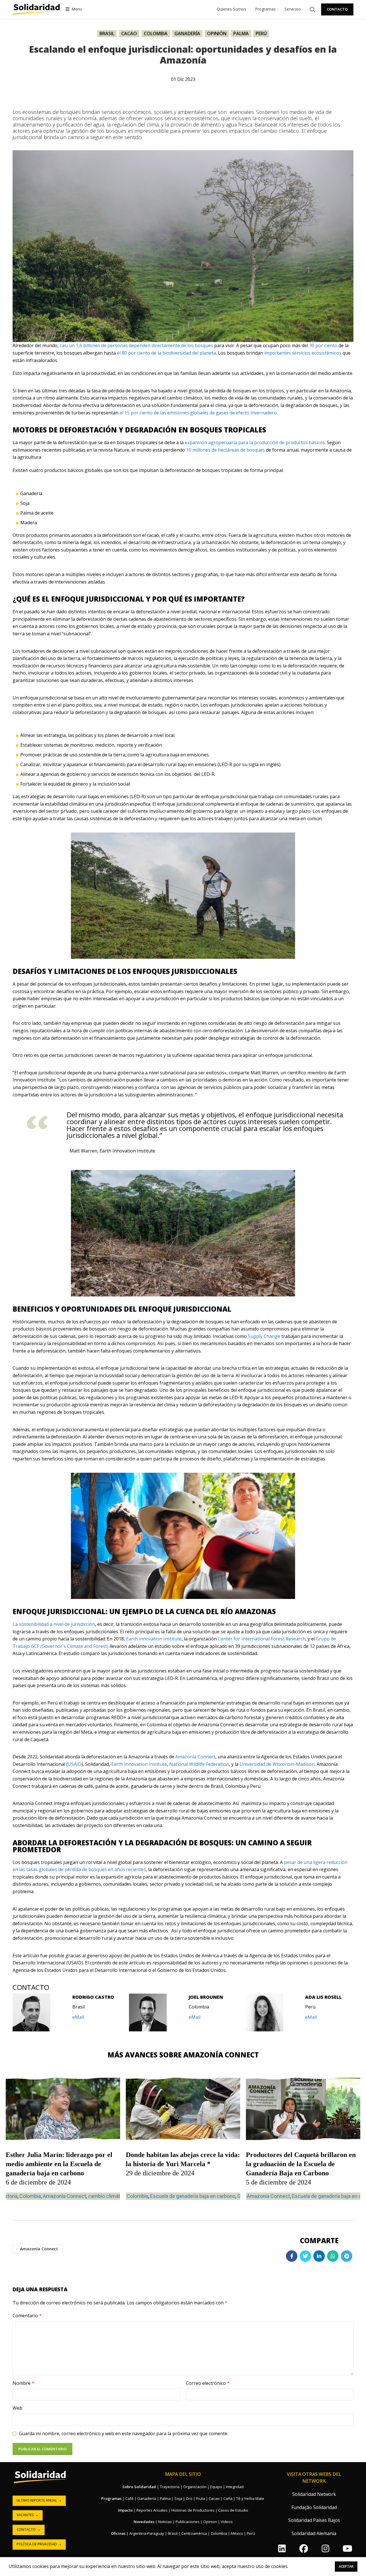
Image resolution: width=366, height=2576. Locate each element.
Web (17, 2408)
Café (129, 2498)
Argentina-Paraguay (147, 2533)
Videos (227, 2522)
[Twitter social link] (305, 2256)
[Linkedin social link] (319, 2256)
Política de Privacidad (37, 2544)
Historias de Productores (193, 2510)
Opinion (210, 2522)
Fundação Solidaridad (314, 2507)
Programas (111, 2498)
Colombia (156, 33)
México (237, 2533)
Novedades (144, 2522)
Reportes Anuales (152, 2510)
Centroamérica (194, 2533)
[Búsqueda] (313, 9)
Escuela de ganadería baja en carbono (193, 2196)
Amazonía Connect (64, 2196)
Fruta (201, 2498)
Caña (228, 2498)
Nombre (23, 2383)
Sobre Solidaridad (139, 2487)
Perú (261, 33)
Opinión (217, 33)
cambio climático (108, 2196)
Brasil (107, 33)
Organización (195, 2487)
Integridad (235, 2487)
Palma (241, 33)
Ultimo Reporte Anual (37, 2500)
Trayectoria (170, 2487)
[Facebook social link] (292, 2256)
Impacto (125, 2510)
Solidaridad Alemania (314, 2533)
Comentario (27, 2316)
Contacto (337, 9)
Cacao (129, 33)
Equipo (216, 2487)
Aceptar (346, 2566)
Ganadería (187, 33)
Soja (178, 2498)
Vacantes (25, 2515)
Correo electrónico (208, 2383)
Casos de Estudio (233, 2510)
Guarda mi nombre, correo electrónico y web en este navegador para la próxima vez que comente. (124, 2433)
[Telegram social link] (347, 2256)
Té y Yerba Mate (250, 2498)
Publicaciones (188, 2522)
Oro (189, 2498)
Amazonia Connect (268, 2196)
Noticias (165, 2522)
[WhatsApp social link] (333, 2256)
